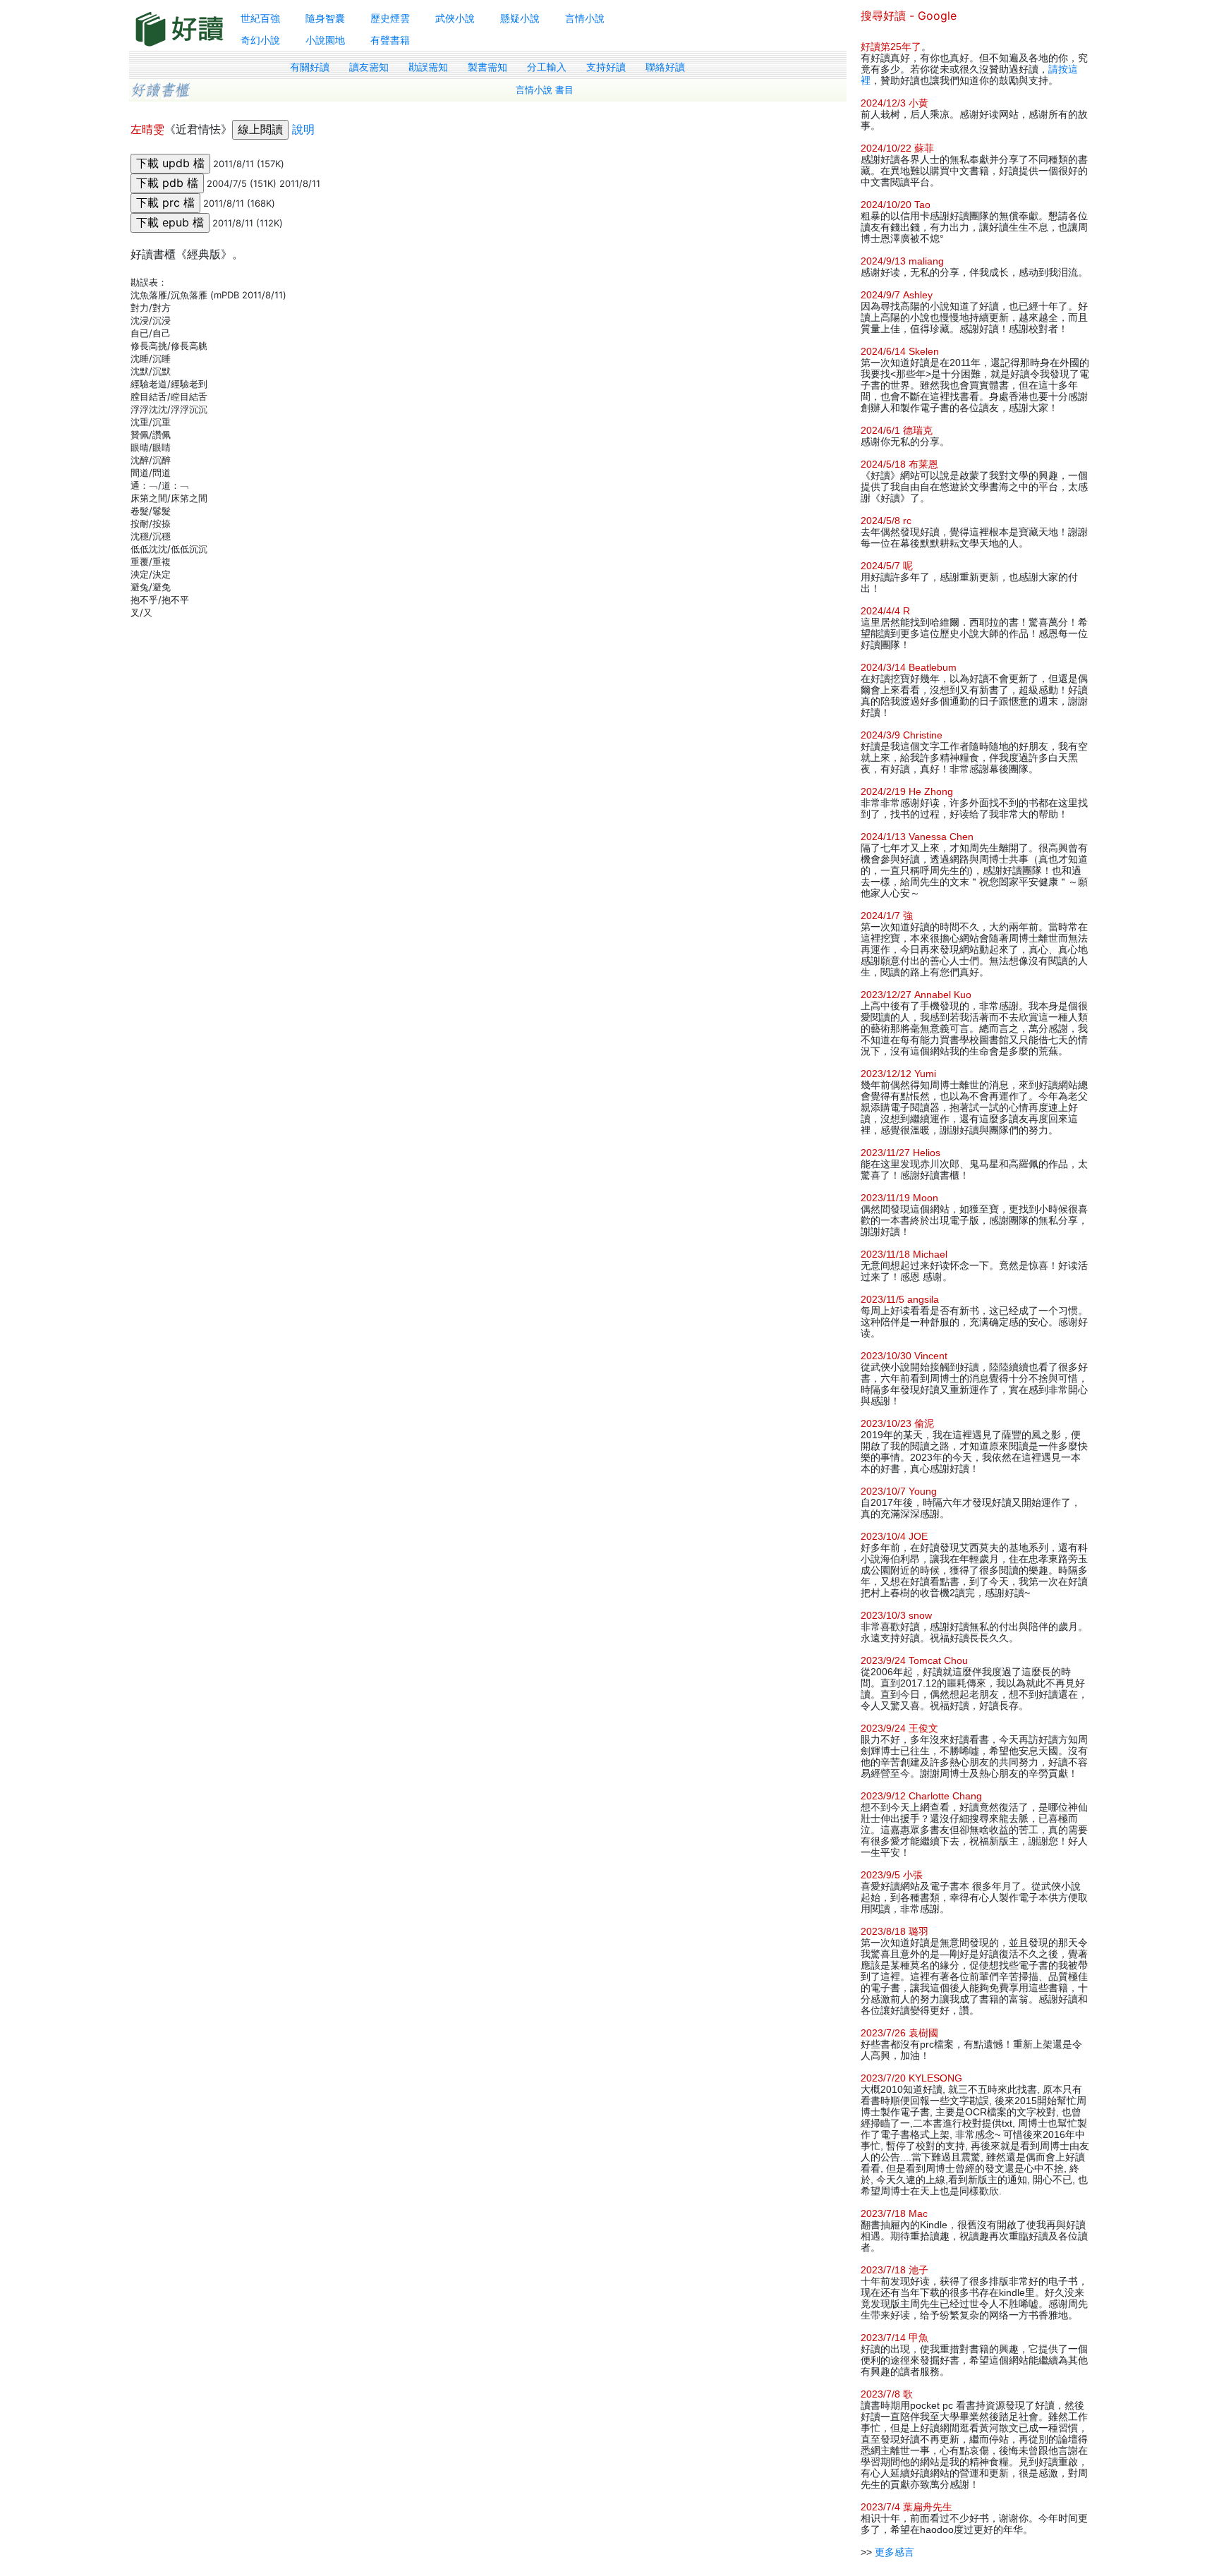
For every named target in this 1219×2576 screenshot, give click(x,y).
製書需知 (487, 67)
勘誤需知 (428, 67)
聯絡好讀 (665, 67)
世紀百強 (260, 18)
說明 (303, 129)
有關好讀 (310, 67)
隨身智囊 (325, 18)
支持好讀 (606, 67)
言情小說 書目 (545, 90)
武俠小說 (455, 18)
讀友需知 (369, 67)
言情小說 (585, 18)
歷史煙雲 (390, 18)
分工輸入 (547, 67)
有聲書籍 (390, 40)
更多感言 (894, 2552)
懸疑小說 (520, 18)
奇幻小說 (260, 40)
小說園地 (325, 40)
